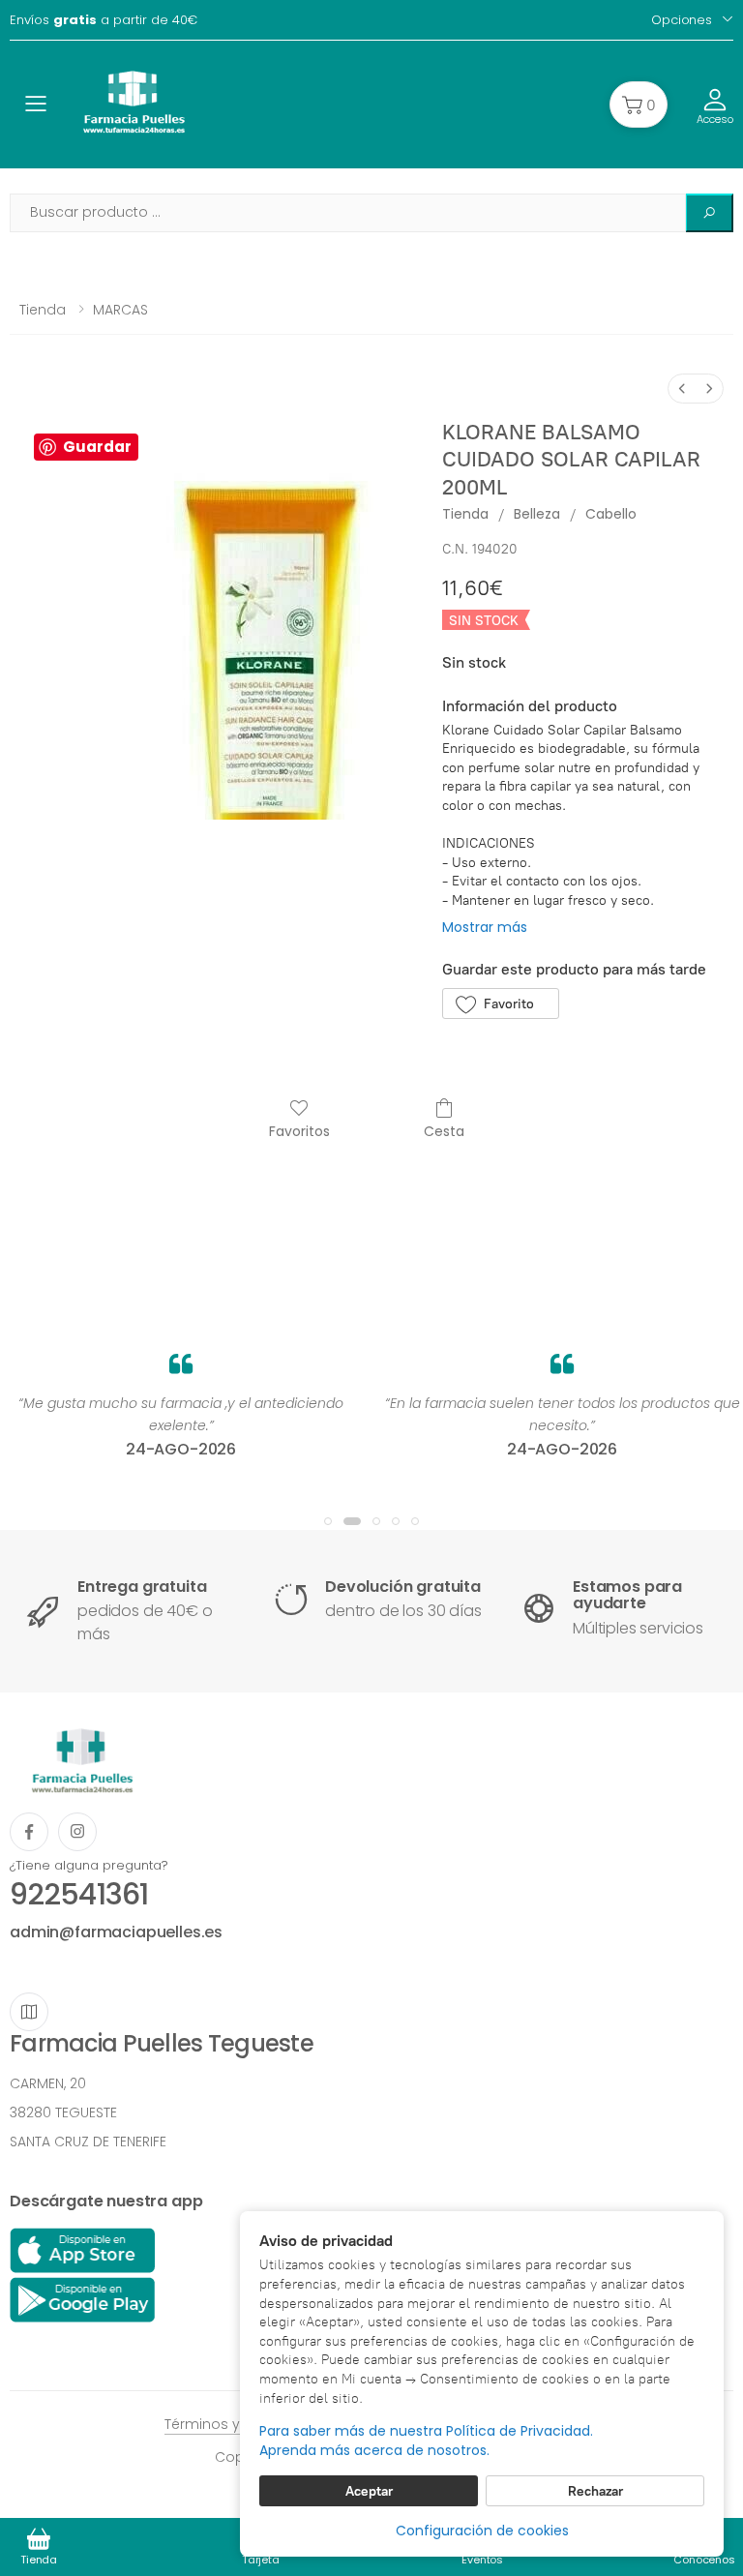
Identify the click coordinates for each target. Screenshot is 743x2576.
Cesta (444, 1131)
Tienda (43, 310)
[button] (639, 105)
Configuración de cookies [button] (482, 2531)
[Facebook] (29, 1832)
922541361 (79, 1894)
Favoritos (299, 1131)
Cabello (611, 514)
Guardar (97, 447)
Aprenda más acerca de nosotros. (374, 2451)
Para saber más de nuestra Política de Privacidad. (426, 2431)
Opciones (682, 20)
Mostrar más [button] (485, 927)
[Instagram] (77, 1832)
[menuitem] (682, 389)
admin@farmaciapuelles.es (116, 1932)
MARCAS (120, 310)
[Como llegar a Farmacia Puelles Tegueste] (29, 2012)
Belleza (537, 514)
